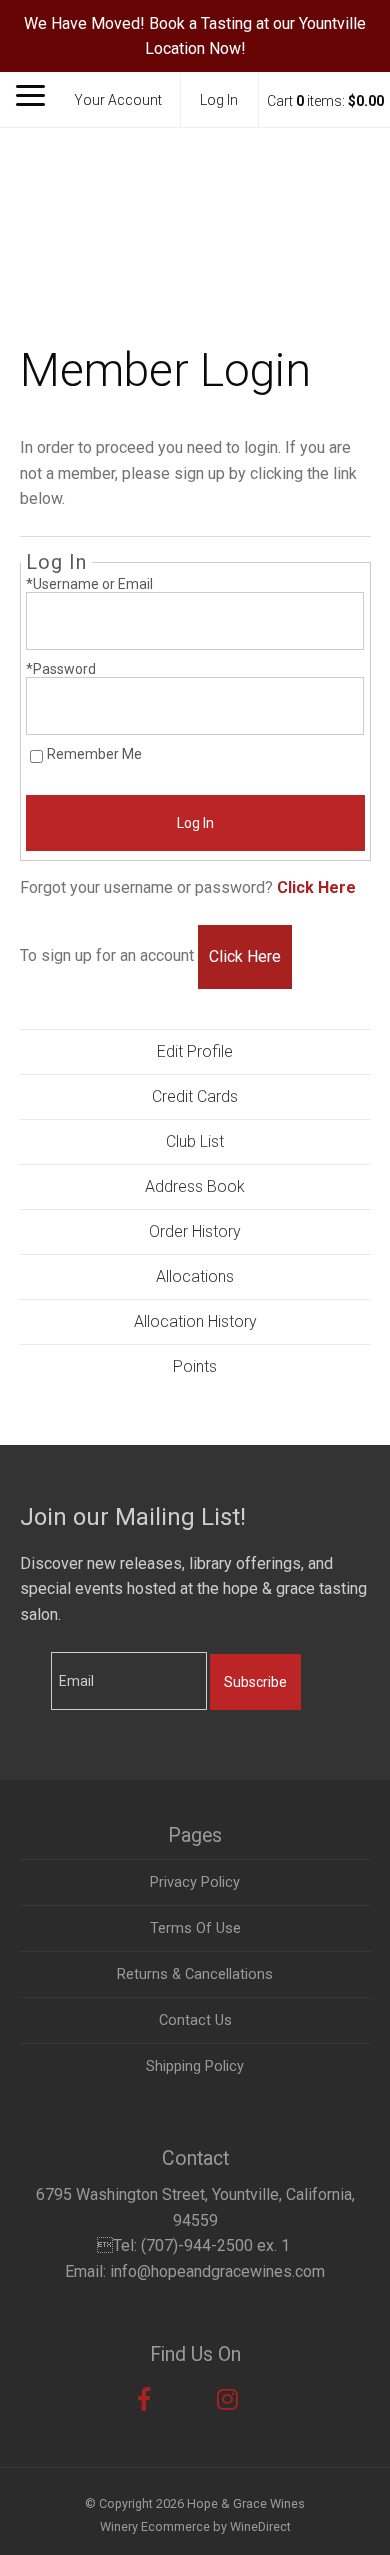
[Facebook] (144, 2400)
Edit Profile (195, 1051)
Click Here (316, 887)
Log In (219, 100)
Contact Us (195, 2020)
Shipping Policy (195, 2066)
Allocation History (195, 1321)
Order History (195, 1231)
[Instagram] (227, 2400)
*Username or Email (89, 584)
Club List (195, 1141)
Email (34, 1660)
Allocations (195, 1276)
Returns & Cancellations (195, 1974)
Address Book (195, 1186)
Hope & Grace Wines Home (195, 205)
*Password (61, 669)
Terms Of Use (195, 1928)
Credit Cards (195, 1096)
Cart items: (325, 101)
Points (195, 1366)
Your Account (118, 100)
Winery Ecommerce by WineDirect (195, 2526)
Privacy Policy (195, 1882)
